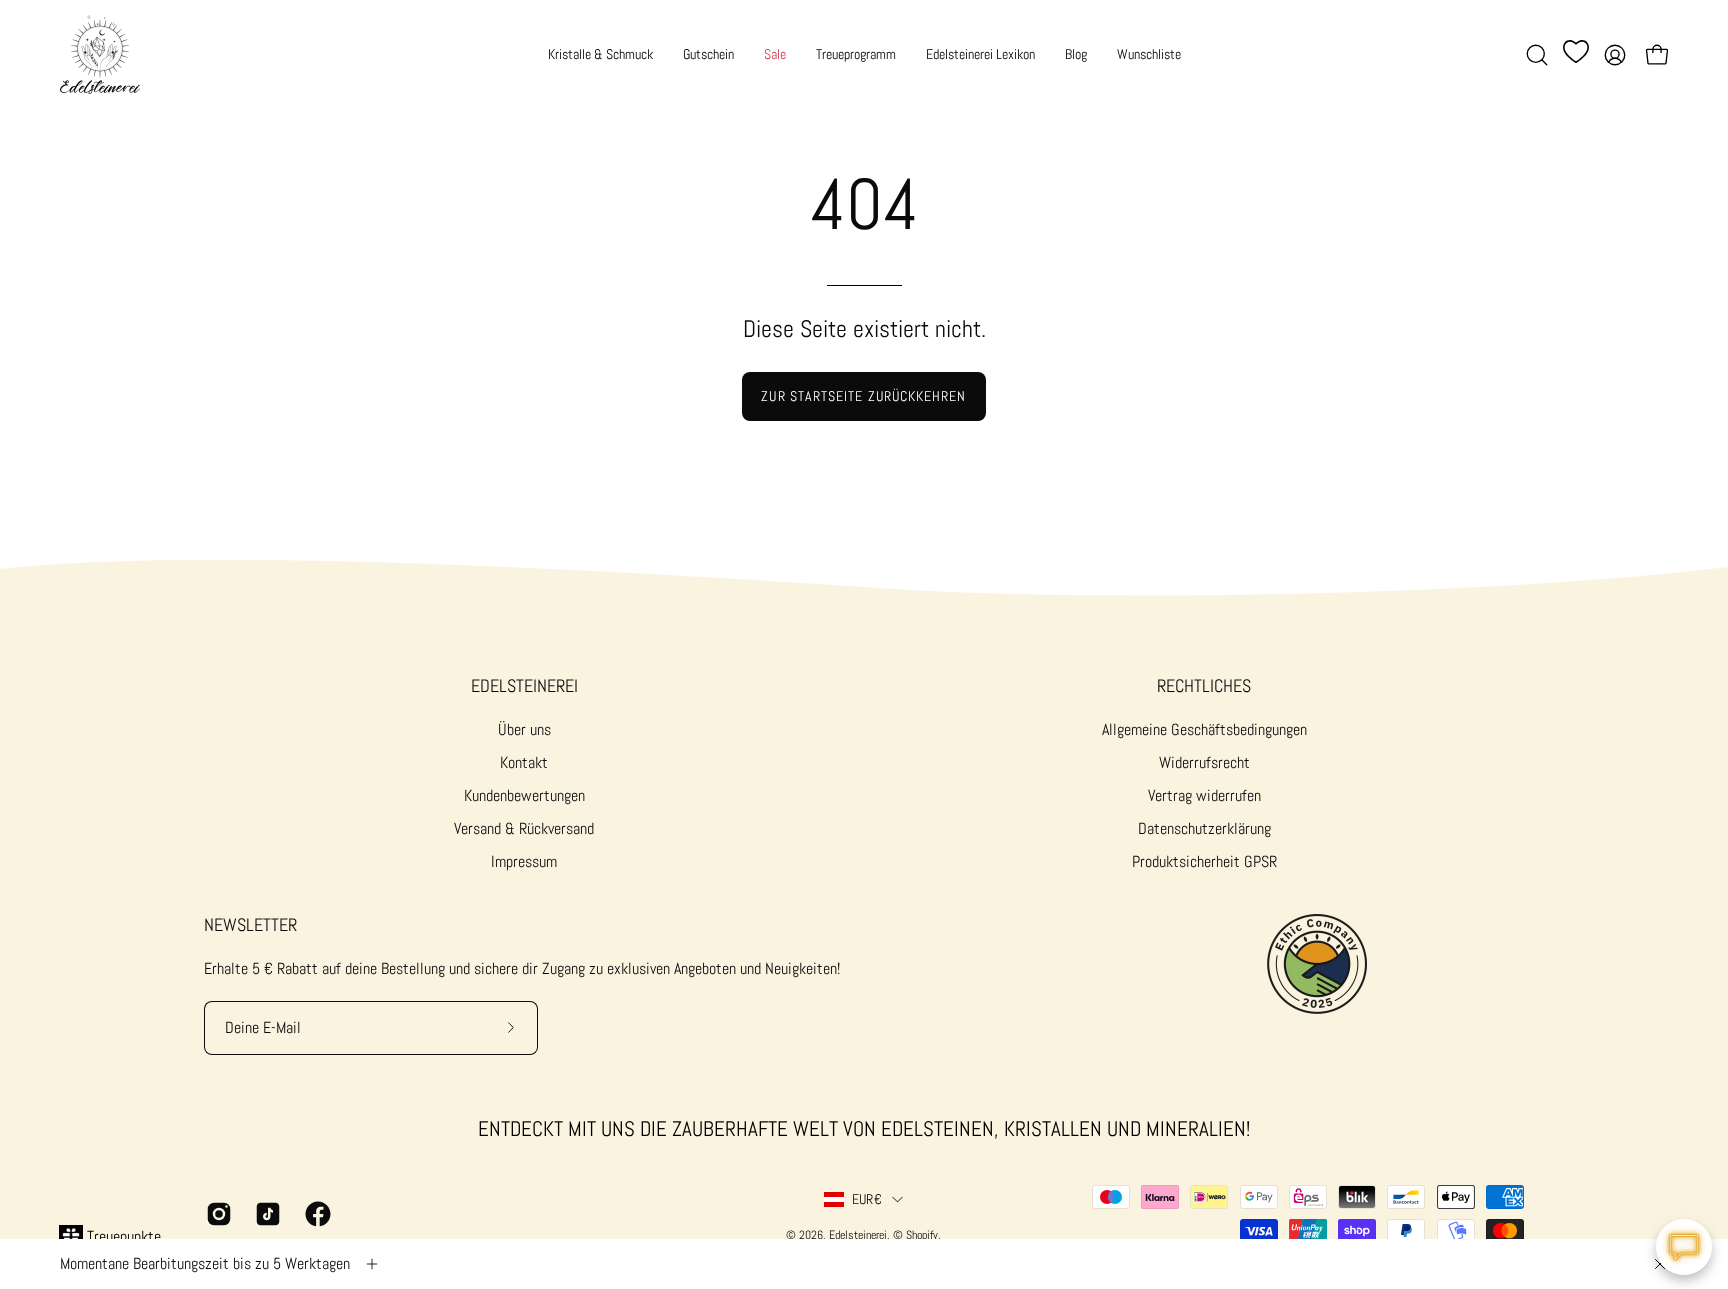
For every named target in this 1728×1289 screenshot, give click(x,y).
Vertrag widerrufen (1204, 795)
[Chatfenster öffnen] (1684, 1247)
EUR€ (867, 1199)
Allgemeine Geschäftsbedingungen (1204, 729)
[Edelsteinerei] (100, 54)
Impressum (524, 861)
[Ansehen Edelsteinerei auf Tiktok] (264, 1214)
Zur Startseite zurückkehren (863, 396)
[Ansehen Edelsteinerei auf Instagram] (215, 1214)
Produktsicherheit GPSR (1204, 861)
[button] (1537, 55)
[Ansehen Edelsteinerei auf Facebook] (314, 1214)
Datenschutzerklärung (1204, 828)
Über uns (524, 729)
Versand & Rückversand (524, 828)
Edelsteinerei (524, 686)
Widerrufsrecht (1204, 762)
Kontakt (524, 762)
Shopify (922, 1235)
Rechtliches (1204, 686)
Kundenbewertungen (524, 795)
